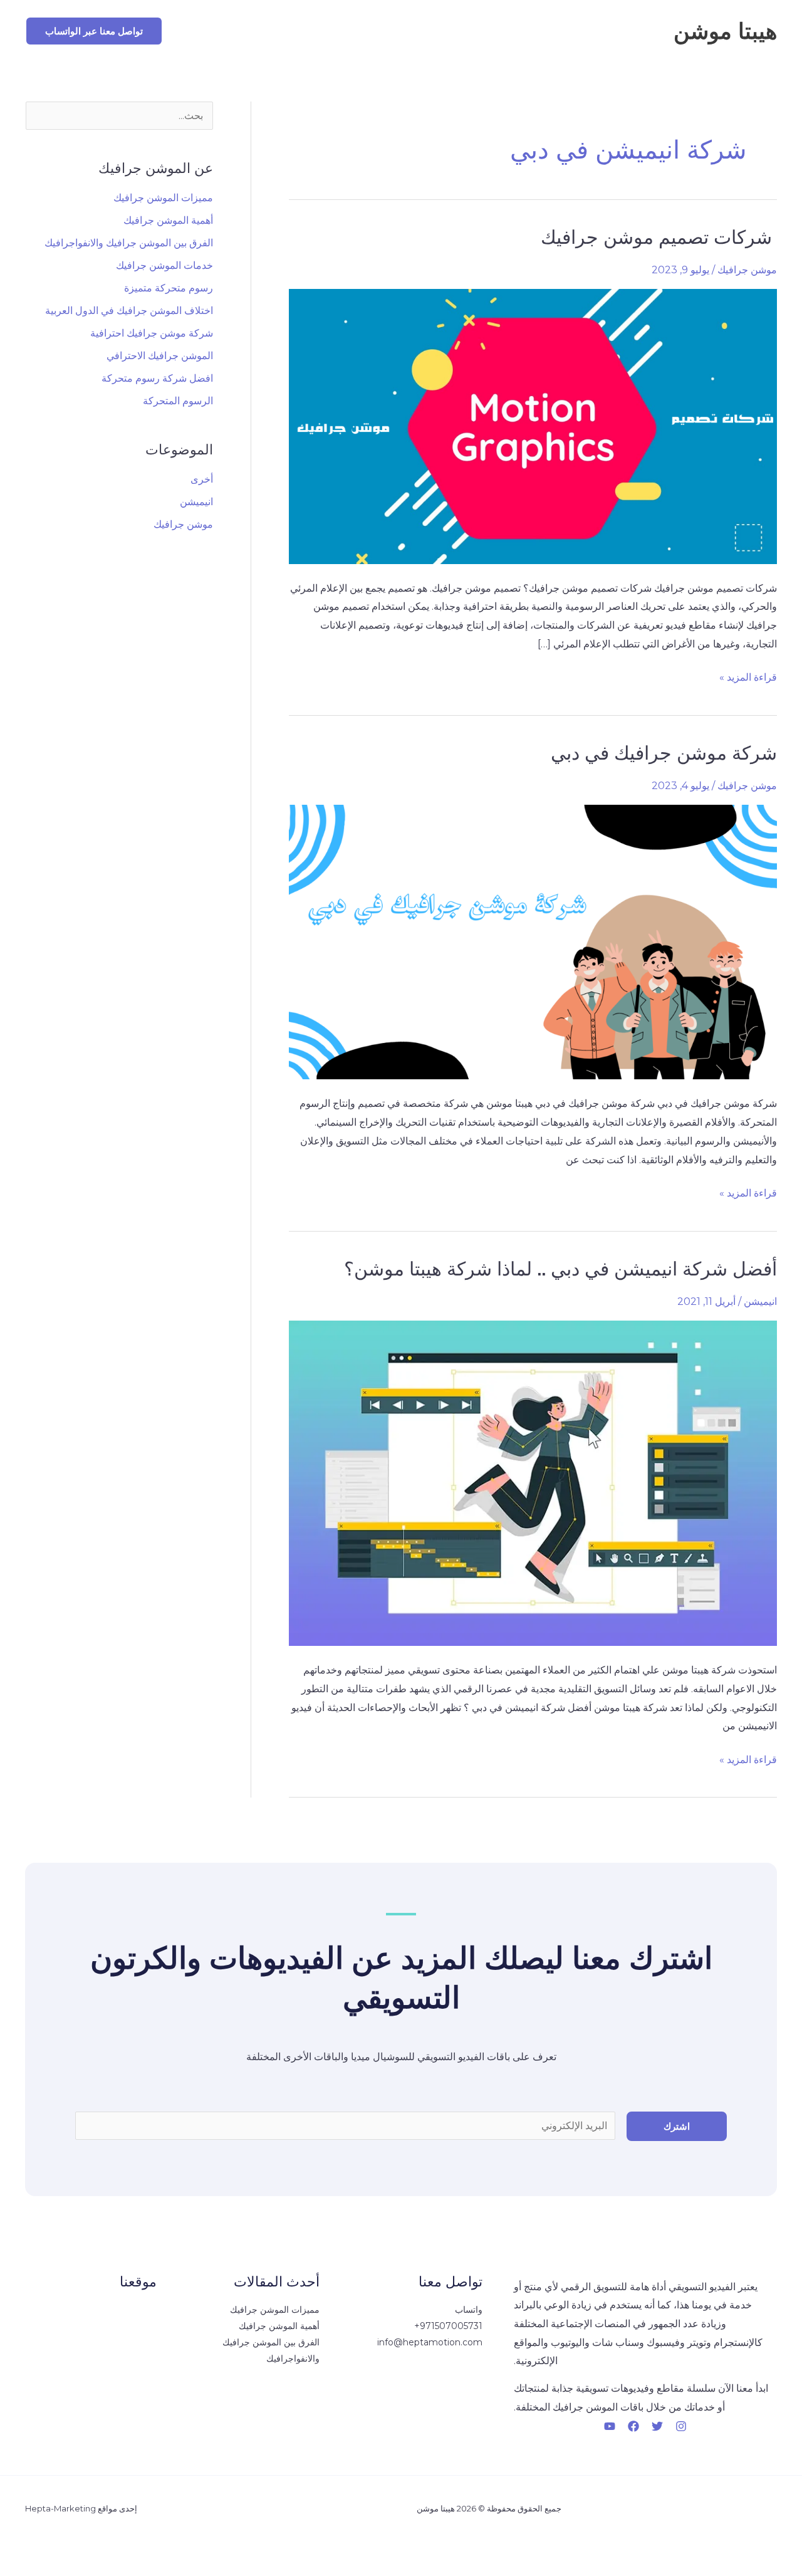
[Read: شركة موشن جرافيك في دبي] (533, 942)
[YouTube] (610, 2426)
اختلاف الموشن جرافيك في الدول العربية (129, 311)
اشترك (677, 2126)
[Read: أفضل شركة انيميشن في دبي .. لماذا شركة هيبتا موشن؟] (533, 1483)
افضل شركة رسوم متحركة (157, 378)
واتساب (469, 2310)
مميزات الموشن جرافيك (163, 198)
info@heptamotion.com (430, 2342)
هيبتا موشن (725, 31)
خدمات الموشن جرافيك (164, 265)
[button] (94, 31)
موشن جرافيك (747, 270)
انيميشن (760, 1301)
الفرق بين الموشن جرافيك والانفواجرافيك (129, 243)
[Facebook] (633, 2426)
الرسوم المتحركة (178, 401)
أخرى (202, 479)
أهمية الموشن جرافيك (168, 220)
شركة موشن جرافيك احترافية (152, 333)
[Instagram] (681, 2426)
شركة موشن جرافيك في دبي (664, 753)
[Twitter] (657, 2426)
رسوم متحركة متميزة (169, 288)
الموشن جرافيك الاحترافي (160, 356)
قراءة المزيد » (748, 676)
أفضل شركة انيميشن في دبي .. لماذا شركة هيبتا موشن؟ (560, 1269)
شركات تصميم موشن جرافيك (659, 237)
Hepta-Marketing (60, 2508)
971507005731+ (448, 2326)
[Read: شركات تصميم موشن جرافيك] (533, 426)
